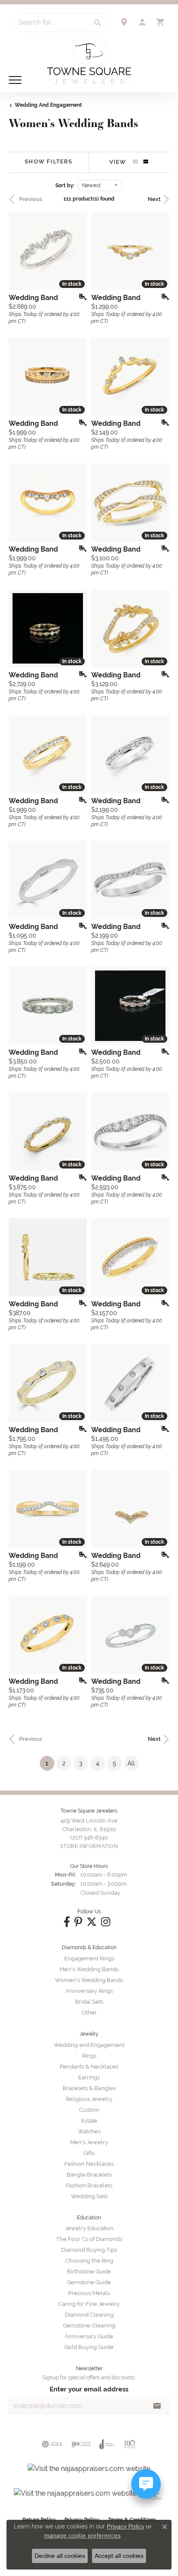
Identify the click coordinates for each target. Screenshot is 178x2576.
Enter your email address (89, 2389)
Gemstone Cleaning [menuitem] (89, 2325)
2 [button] (64, 1763)
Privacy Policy (126, 2526)
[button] (142, 22)
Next (154, 199)
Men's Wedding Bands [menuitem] (89, 1969)
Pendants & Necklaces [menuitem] (89, 2067)
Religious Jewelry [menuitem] (89, 2099)
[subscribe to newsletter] (157, 2406)
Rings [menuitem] (89, 2056)
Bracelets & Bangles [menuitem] (89, 2088)
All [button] (131, 1763)
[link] (124, 22)
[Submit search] (98, 23)
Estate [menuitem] (89, 2121)
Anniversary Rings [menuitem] (89, 1991)
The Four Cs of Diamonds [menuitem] (89, 2239)
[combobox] (50, 22)
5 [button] (114, 1763)
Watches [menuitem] (89, 2131)
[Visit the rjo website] (130, 2444)
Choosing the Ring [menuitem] (89, 2261)
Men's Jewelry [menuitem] (89, 2142)
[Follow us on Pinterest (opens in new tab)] (78, 1922)
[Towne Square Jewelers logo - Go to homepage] (89, 62)
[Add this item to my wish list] (80, 297)
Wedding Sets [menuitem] (89, 2196)
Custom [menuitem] (89, 2110)
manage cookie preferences (82, 2535)
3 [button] (81, 1763)
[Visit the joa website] (107, 2444)
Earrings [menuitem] (89, 2077)
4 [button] (98, 1763)
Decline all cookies (60, 2556)
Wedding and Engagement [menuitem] (89, 2045)
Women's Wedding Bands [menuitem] (89, 1980)
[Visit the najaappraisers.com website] (89, 2469)
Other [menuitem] (89, 2013)
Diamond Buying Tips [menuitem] (89, 2250)
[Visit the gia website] (52, 2444)
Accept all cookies (119, 2556)
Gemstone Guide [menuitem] (89, 2282)
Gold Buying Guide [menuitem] (89, 2347)
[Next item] (77, 1006)
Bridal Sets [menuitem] (89, 2002)
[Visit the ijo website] (81, 2444)
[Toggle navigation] (15, 80)
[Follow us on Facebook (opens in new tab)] (67, 1922)
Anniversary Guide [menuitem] (89, 2336)
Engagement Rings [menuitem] (89, 1958)
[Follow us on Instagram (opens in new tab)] (106, 1922)
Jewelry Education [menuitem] (89, 2228)
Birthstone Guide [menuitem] (89, 2271)
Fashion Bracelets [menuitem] (89, 2185)
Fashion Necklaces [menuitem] (89, 2164)
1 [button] (50, 1763)
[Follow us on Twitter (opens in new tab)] (92, 1922)
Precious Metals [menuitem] (89, 2293)
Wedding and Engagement (48, 105)
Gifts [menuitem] (89, 2153)
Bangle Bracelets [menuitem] (89, 2175)
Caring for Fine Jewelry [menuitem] (89, 2304)
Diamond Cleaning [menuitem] (89, 2315)
